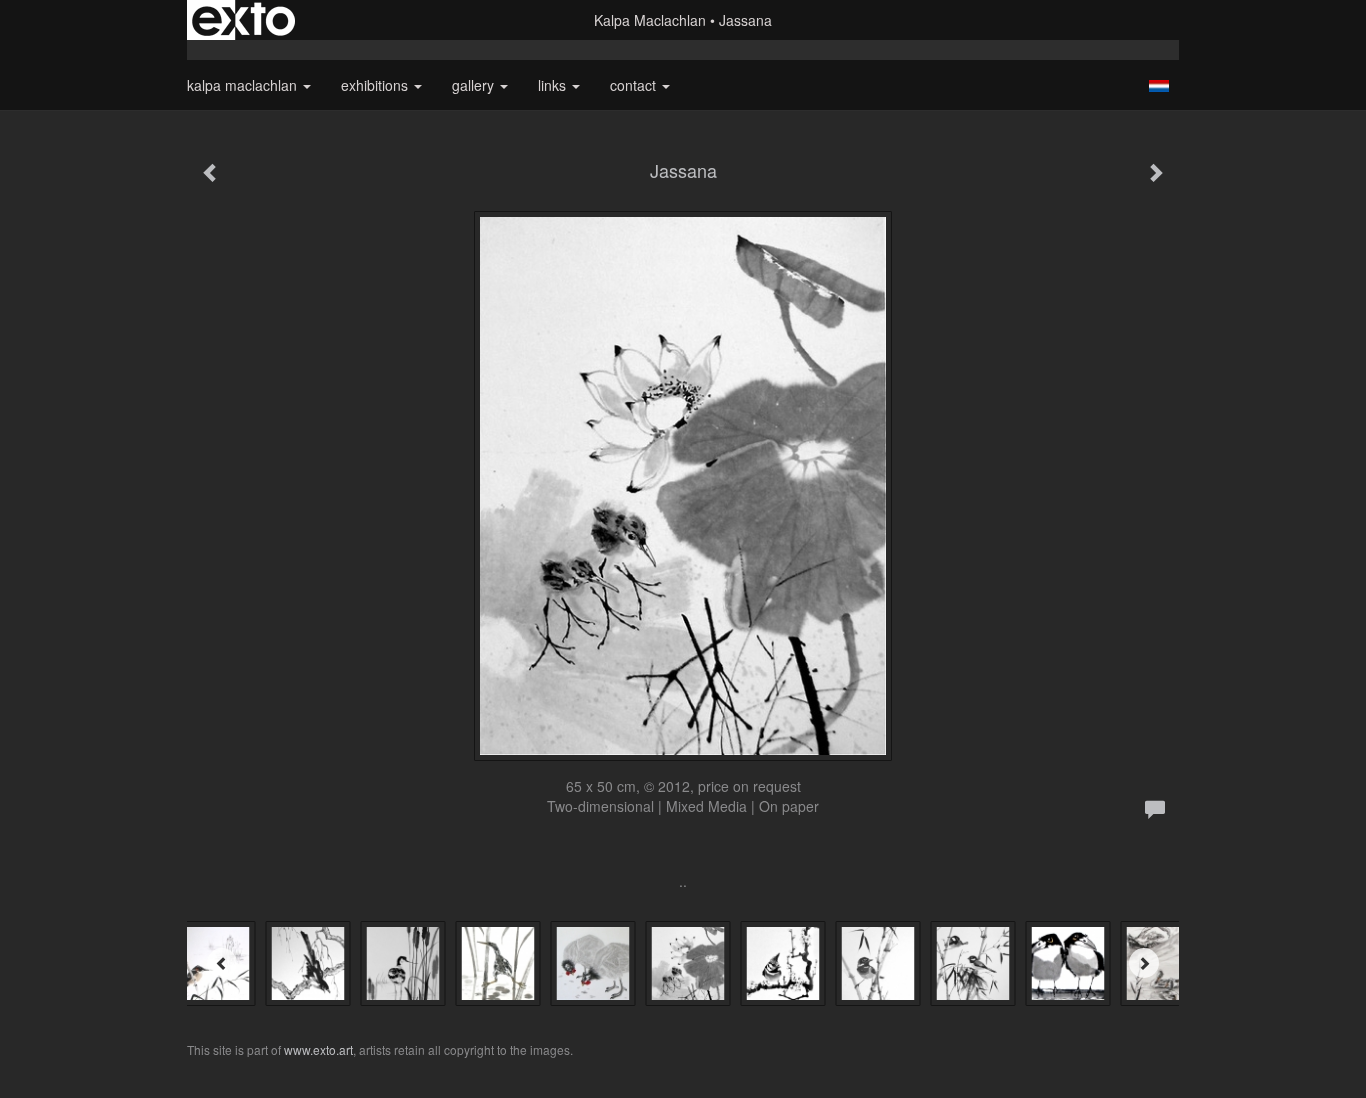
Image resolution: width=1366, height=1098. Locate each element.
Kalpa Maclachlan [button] (244, 85)
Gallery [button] (475, 85)
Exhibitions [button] (376, 85)
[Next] (1144, 963)
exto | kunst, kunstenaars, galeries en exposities (243, 20)
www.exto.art (318, 1049)
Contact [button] (635, 85)
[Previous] (222, 963)
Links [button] (554, 85)
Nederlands (1158, 86)
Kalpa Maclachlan (650, 20)
